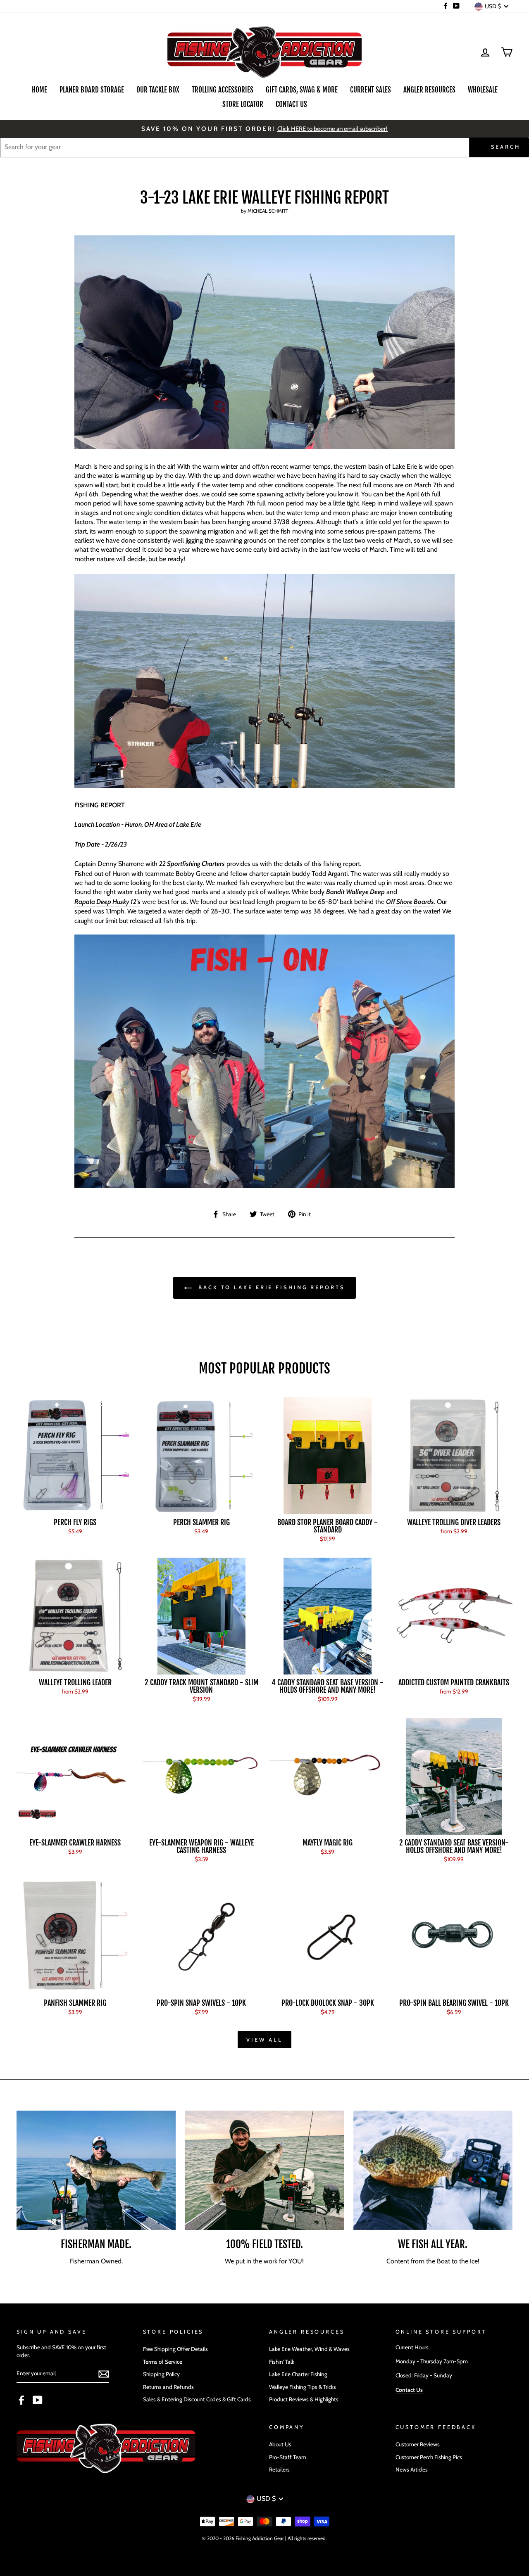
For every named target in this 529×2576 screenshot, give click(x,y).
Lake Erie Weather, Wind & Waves (309, 2349)
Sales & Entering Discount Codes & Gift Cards (197, 2399)
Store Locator (243, 104)
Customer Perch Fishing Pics (429, 2457)
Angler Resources (429, 90)
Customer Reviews (418, 2444)
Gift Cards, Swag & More (302, 90)
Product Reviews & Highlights (304, 2399)
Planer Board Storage (92, 90)
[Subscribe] (104, 2374)
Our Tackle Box (158, 90)
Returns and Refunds (168, 2387)
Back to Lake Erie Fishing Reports (270, 1287)
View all (264, 2040)
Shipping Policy (161, 2374)
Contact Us (291, 104)
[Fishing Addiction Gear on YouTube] (38, 2400)
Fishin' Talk (282, 2362)
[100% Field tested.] (264, 2170)
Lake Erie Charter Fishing (298, 2374)
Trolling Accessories (223, 90)
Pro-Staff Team (288, 2457)
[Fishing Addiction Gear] (264, 1186)
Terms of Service (163, 2362)
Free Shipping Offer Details (175, 2349)
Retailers (279, 2469)
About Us (280, 2444)
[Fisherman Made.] (96, 2170)
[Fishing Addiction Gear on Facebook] (21, 2400)
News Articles (412, 2469)
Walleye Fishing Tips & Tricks (303, 2387)
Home (39, 90)
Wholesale (483, 90)
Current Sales (371, 90)
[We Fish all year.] (433, 2170)
